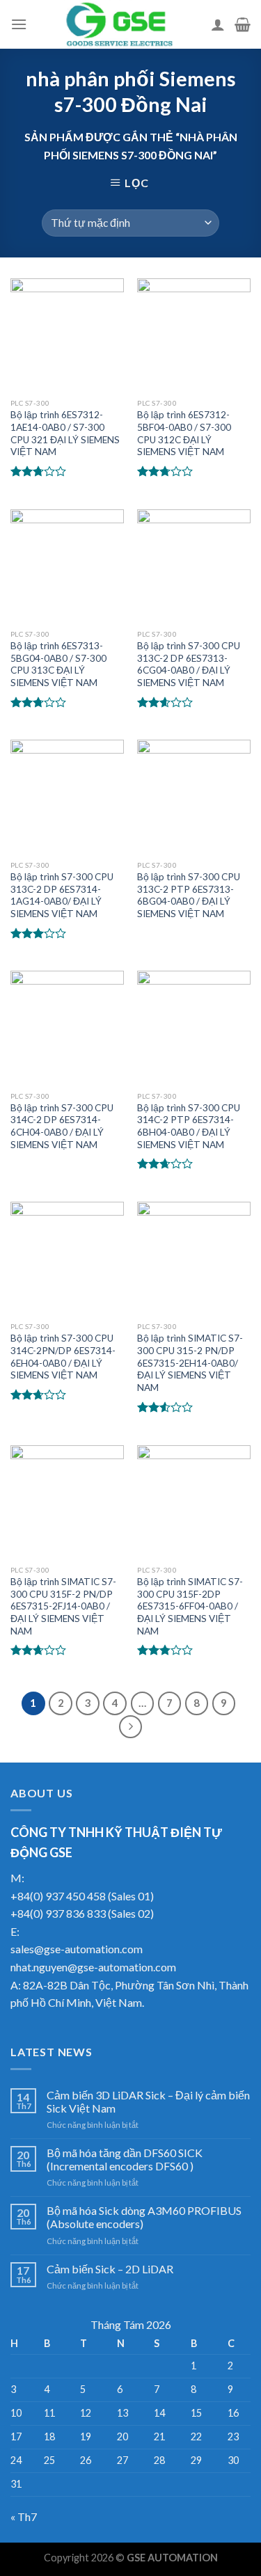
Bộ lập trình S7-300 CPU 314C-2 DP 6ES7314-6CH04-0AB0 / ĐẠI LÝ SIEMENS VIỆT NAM (62, 1126)
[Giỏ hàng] (243, 24)
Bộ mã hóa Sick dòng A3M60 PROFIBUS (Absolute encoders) (144, 2217)
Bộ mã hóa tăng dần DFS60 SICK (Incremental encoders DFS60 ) (125, 2159)
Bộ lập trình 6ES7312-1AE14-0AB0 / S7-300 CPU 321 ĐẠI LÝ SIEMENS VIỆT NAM (65, 433)
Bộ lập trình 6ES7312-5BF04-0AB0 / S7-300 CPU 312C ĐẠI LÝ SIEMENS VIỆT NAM (184, 433)
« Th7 (24, 2517)
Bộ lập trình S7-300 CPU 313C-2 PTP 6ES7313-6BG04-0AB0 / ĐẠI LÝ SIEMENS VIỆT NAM (189, 895)
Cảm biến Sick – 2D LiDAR (110, 2269)
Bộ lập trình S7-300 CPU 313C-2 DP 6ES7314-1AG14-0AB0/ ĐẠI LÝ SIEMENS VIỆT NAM (62, 895)
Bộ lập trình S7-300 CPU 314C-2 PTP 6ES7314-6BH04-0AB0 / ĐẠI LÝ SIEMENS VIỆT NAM (189, 1126)
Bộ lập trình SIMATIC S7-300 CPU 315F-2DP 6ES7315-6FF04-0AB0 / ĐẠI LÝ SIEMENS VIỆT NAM (190, 1606)
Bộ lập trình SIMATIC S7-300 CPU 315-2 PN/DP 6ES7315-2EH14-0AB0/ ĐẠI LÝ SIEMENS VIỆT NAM (190, 1363)
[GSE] (119, 24)
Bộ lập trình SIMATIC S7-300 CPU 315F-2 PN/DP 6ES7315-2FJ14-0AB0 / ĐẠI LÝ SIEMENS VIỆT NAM (63, 1606)
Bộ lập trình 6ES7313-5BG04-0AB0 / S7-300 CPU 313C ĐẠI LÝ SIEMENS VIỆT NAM (58, 664)
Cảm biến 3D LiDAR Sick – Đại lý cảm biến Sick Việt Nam (148, 2101)
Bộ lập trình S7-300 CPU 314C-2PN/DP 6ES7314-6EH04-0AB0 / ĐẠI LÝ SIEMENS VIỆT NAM (63, 1357)
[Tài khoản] (218, 24)
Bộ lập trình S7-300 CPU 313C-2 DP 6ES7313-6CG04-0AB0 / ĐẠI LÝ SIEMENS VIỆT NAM (189, 664)
